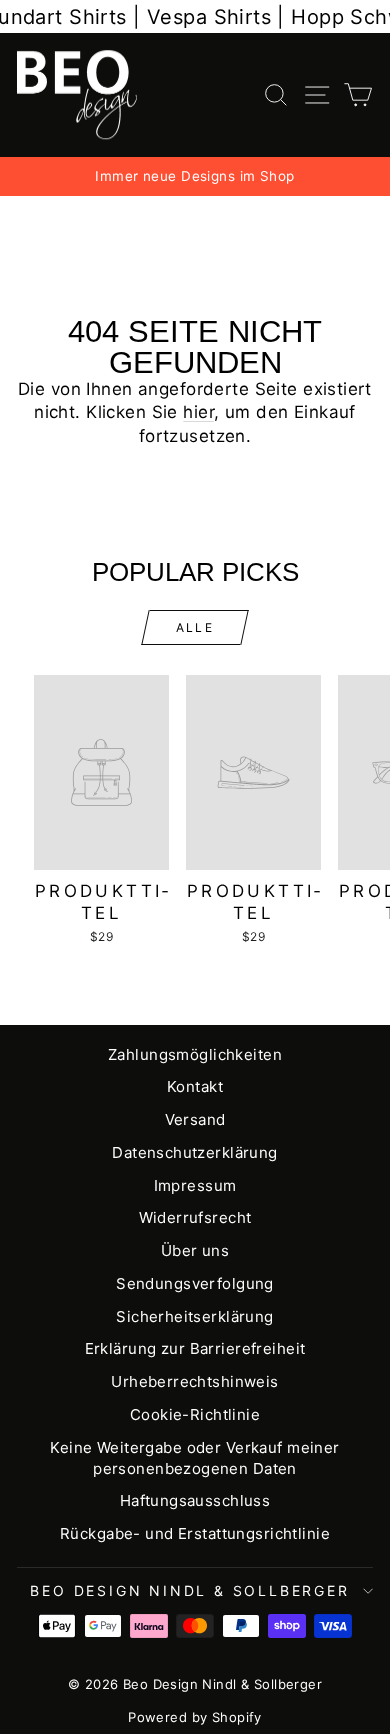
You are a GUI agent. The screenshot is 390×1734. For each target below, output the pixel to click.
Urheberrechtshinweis (195, 1381)
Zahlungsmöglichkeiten (195, 1054)
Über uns (195, 1250)
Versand (195, 1119)
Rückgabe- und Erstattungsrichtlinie (195, 1533)
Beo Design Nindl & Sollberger (189, 1590)
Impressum (195, 1185)
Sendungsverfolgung (195, 1283)
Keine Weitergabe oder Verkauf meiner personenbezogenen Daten (194, 1458)
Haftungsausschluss (195, 1500)
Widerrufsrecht (195, 1217)
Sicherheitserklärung (195, 1316)
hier (198, 412)
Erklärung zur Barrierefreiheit (195, 1348)
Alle (195, 627)
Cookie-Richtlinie (195, 1414)
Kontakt (195, 1086)
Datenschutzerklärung (195, 1152)
